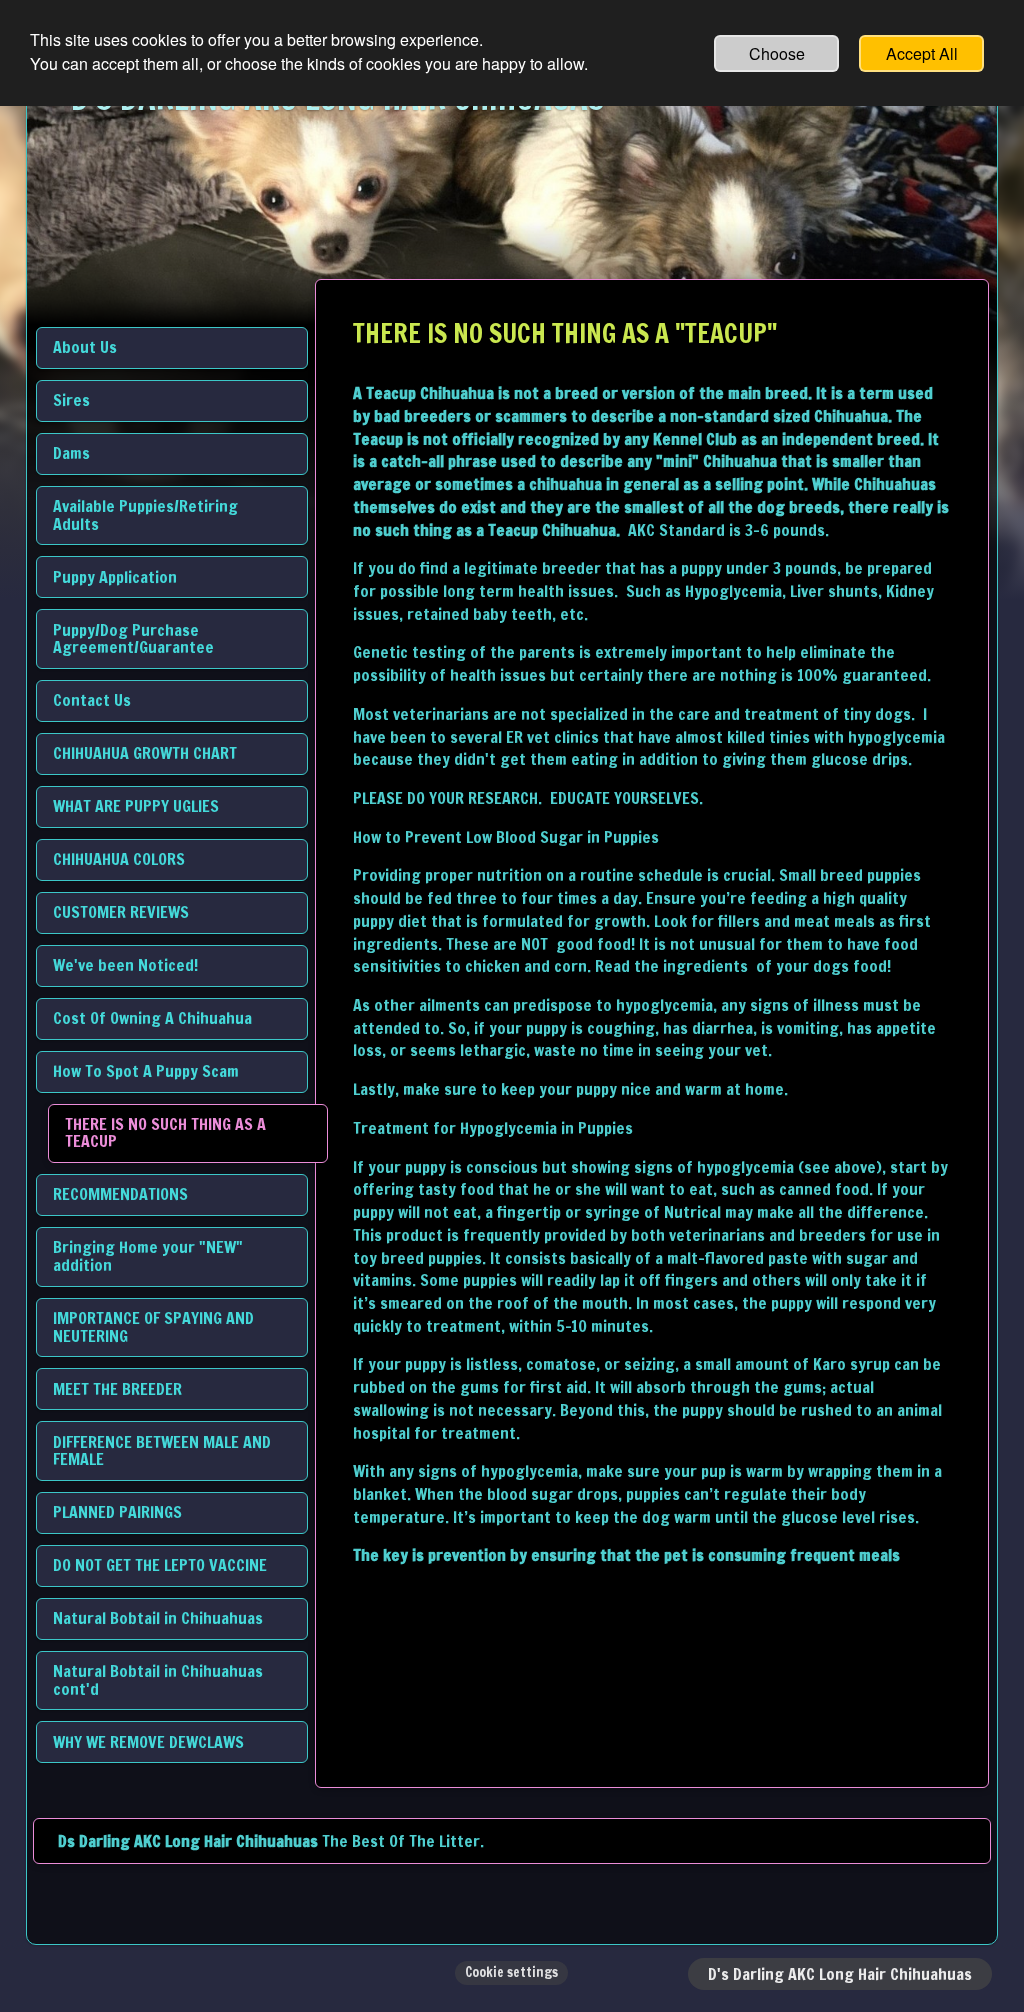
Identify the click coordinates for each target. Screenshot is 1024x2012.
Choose (777, 53)
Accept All (922, 53)
